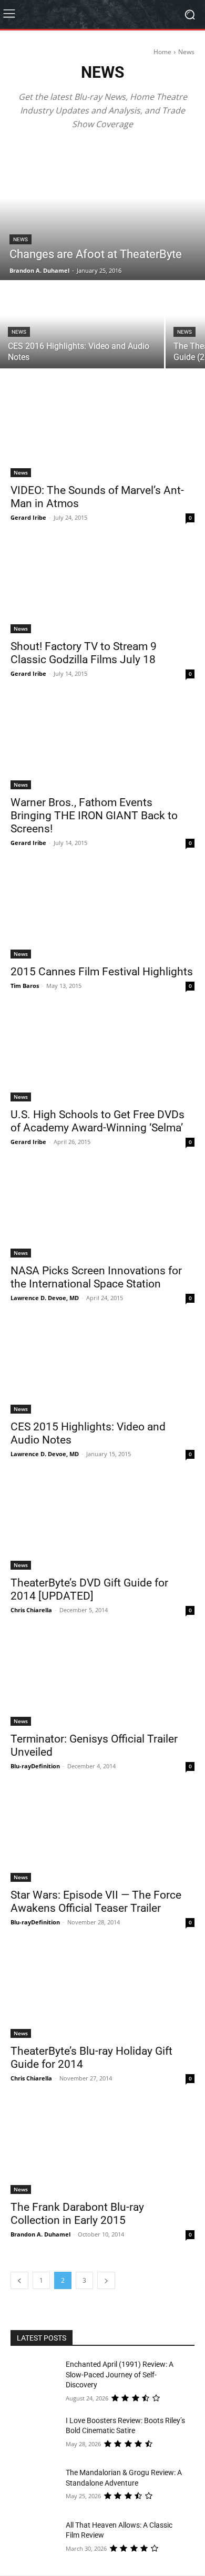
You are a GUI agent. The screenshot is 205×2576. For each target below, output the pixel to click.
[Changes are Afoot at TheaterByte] (102, 212)
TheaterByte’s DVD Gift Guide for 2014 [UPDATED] (89, 1589)
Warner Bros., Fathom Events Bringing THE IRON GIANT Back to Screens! (94, 816)
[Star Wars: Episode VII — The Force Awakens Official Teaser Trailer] (102, 1836)
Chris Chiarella (31, 1610)
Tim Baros (25, 986)
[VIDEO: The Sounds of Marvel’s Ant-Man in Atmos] (102, 431)
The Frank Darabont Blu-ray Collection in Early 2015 (77, 2214)
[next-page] (106, 2280)
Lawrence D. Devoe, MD (45, 1298)
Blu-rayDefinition (35, 1766)
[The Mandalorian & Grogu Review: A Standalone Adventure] (38, 2487)
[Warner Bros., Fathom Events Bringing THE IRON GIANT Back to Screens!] (102, 743)
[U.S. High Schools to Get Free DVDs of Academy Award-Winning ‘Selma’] (102, 1055)
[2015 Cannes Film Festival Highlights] (102, 913)
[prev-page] (19, 2280)
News (20, 239)
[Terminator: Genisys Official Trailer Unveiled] (102, 1680)
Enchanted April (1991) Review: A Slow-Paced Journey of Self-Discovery (120, 2374)
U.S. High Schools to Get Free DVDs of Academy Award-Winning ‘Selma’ (98, 1121)
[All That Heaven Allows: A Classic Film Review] (38, 2540)
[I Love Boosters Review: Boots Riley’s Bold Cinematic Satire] (38, 2435)
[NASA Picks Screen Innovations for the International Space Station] (102, 1212)
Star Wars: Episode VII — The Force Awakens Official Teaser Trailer (96, 1902)
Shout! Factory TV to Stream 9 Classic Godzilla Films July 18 (84, 653)
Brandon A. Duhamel (40, 2234)
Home (162, 52)
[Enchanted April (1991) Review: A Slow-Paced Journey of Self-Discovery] (38, 2379)
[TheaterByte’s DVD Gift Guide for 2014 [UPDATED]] (102, 1524)
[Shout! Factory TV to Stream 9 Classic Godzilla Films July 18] (102, 587)
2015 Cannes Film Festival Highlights (102, 972)
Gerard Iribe (28, 517)
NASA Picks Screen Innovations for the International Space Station (96, 1277)
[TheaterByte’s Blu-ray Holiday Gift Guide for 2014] (102, 1992)
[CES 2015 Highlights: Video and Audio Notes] (102, 1368)
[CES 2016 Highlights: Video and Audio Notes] (82, 325)
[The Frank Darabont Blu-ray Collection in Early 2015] (102, 2148)
